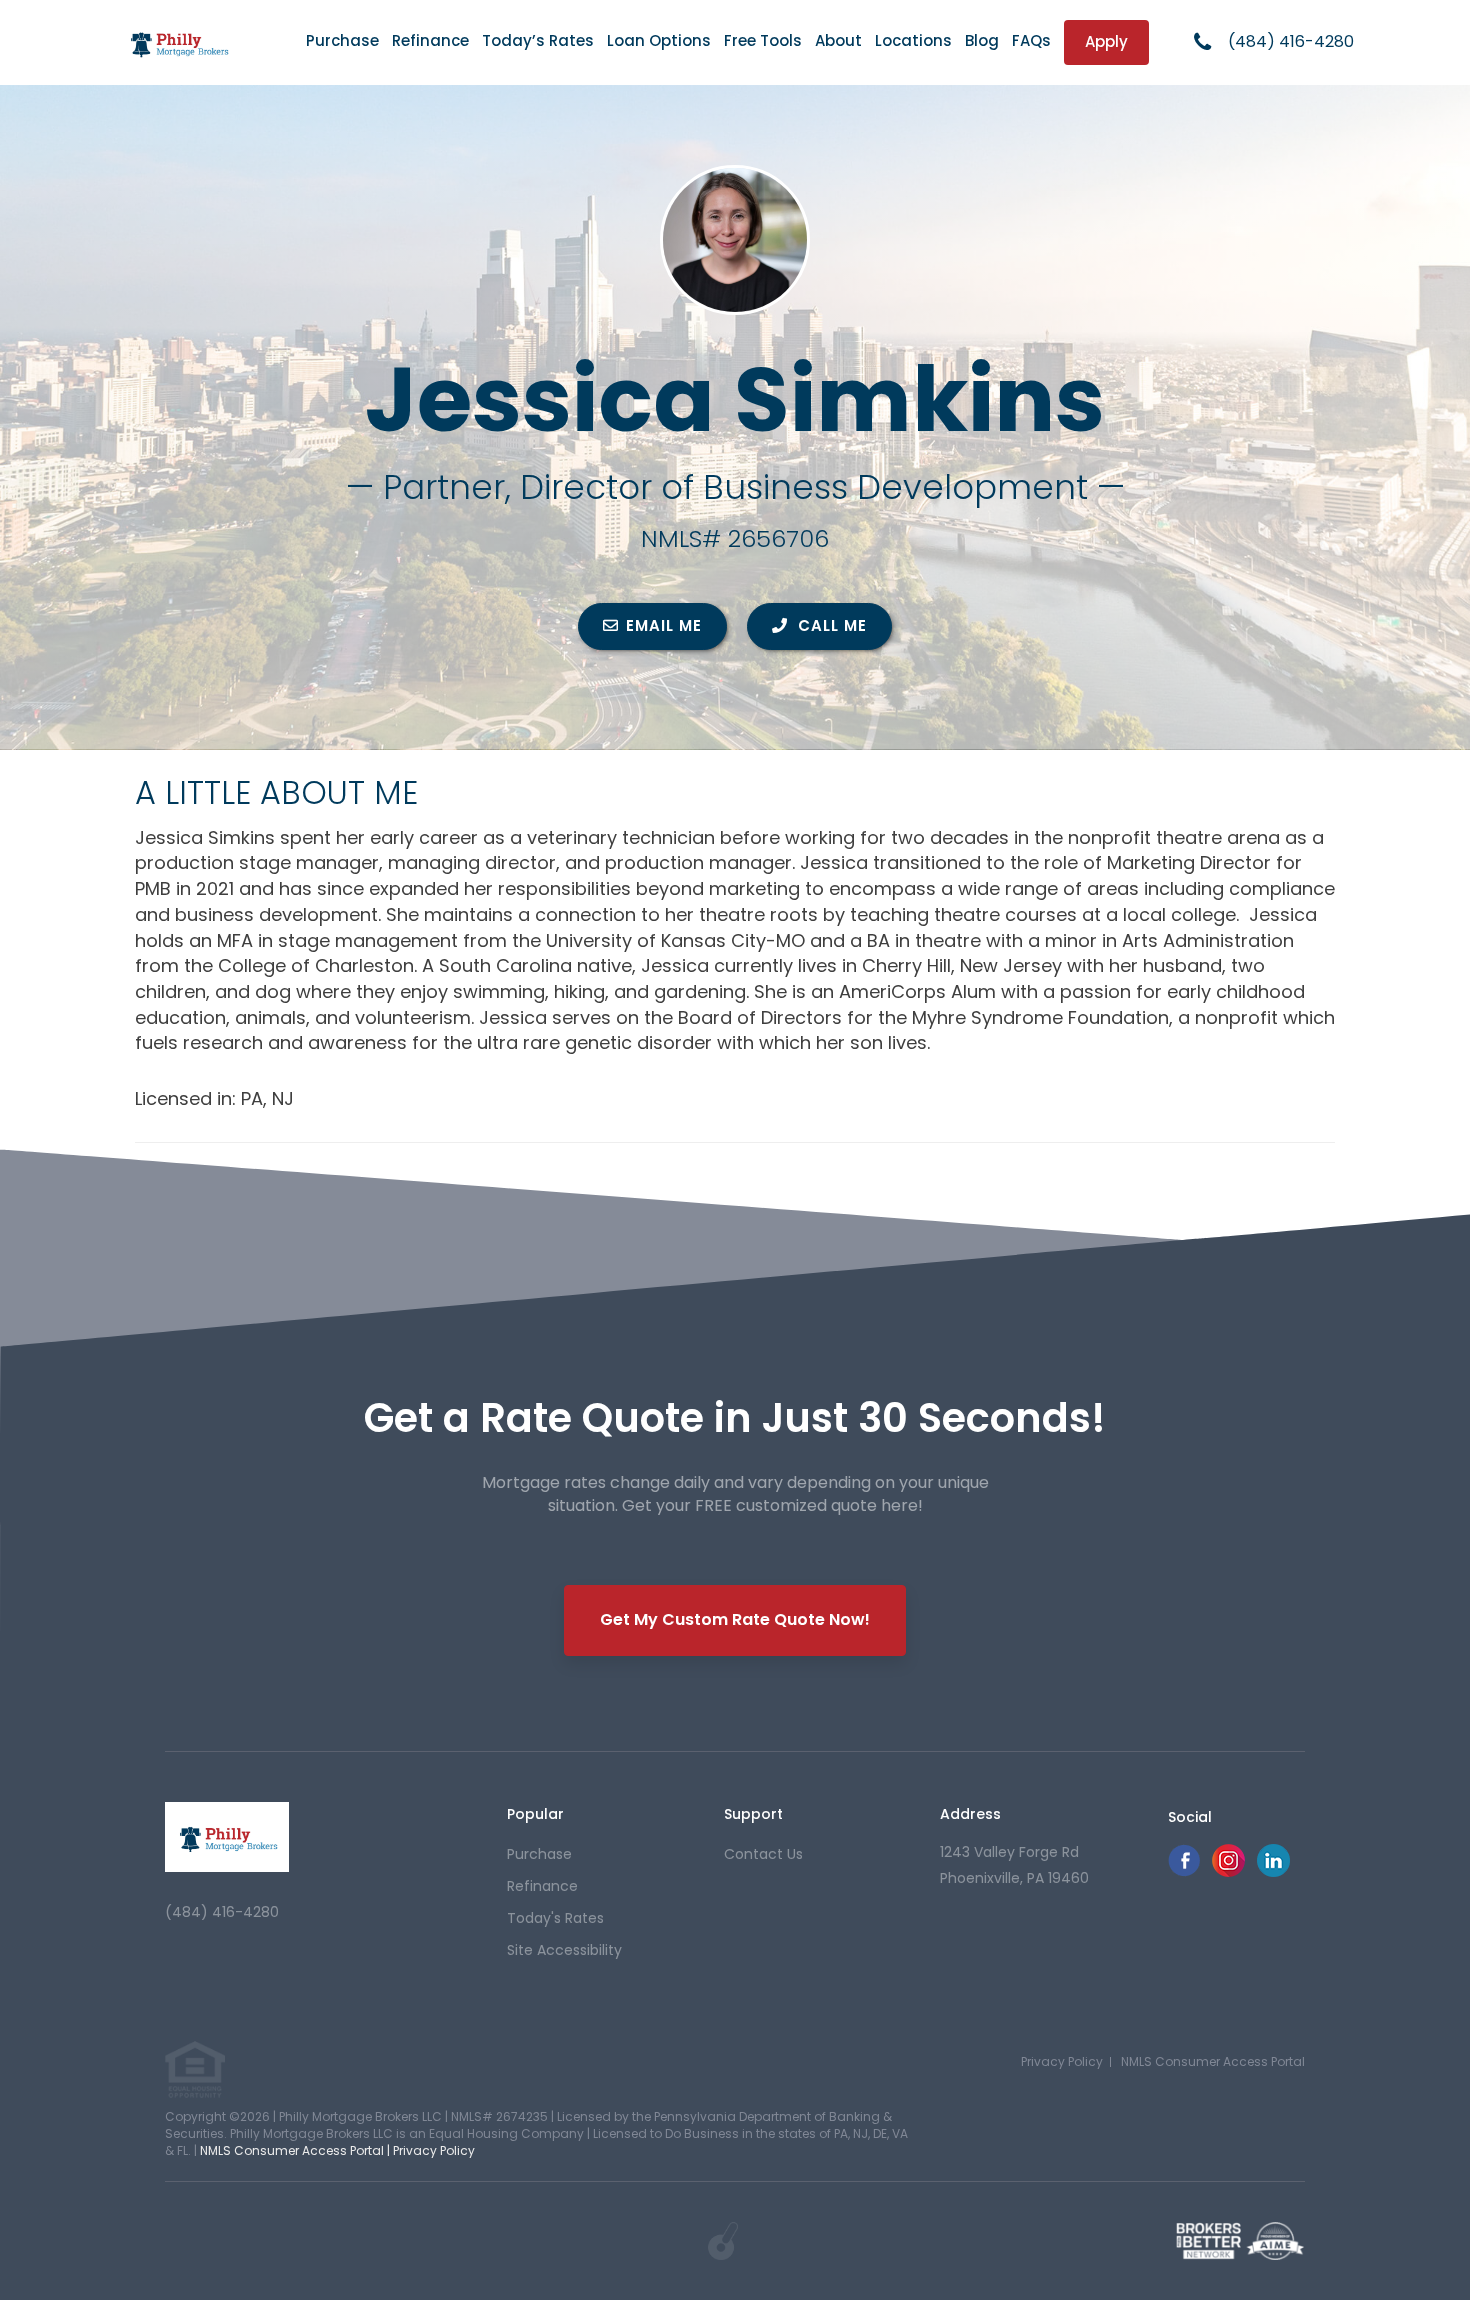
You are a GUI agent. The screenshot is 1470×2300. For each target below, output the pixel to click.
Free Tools (763, 40)
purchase (539, 1854)
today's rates (555, 1918)
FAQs (1031, 40)
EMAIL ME (664, 625)
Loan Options (659, 40)
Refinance (430, 40)
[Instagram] (1228, 1871)
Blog (982, 40)
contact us (763, 1854)
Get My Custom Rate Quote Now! (735, 1619)
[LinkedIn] (1273, 1871)
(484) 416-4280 (1291, 42)
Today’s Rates (538, 40)
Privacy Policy (1062, 2061)
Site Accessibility (564, 1950)
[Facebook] (1184, 1871)
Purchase (342, 40)
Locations (913, 40)
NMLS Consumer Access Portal (1213, 2061)
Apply (1106, 41)
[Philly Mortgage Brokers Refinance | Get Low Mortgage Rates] (227, 1837)
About (838, 40)
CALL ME (830, 625)
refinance (542, 1886)
